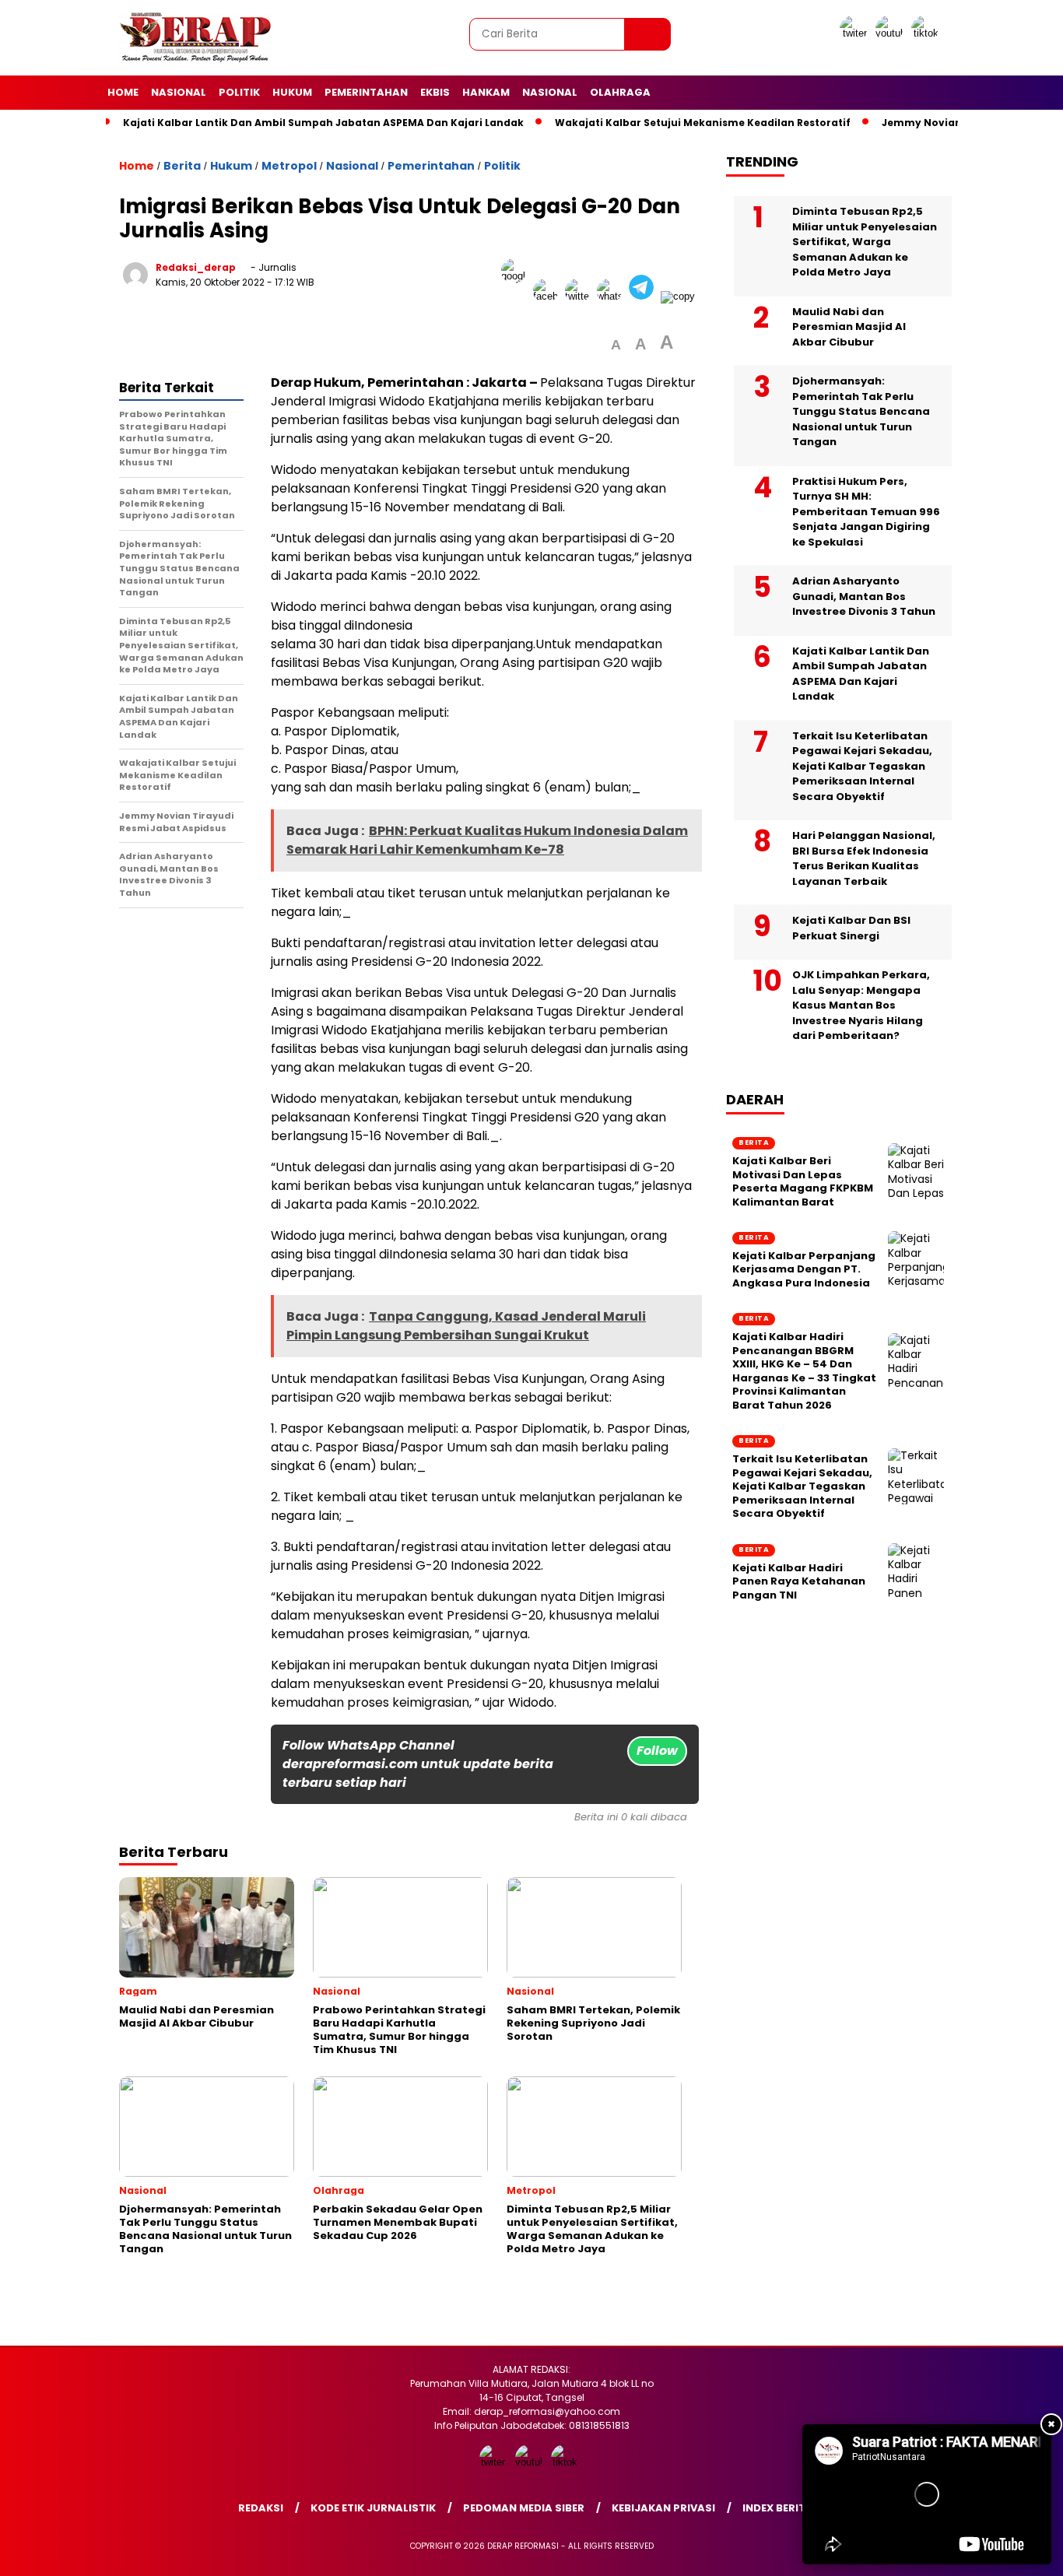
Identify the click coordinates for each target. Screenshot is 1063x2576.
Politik (239, 92)
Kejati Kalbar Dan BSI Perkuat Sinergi (851, 928)
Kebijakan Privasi (663, 2508)
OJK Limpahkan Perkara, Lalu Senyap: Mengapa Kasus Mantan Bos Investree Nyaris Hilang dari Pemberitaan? (861, 1005)
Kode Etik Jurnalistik (373, 2508)
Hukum (292, 92)
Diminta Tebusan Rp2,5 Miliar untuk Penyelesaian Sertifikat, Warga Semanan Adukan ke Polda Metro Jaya (865, 242)
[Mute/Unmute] (846, 2547)
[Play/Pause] (819, 2547)
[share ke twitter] (581, 296)
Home (123, 92)
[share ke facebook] (549, 296)
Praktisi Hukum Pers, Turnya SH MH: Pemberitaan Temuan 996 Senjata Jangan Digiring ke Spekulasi (866, 512)
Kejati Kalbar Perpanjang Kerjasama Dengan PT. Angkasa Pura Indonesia (804, 1270)
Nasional (179, 92)
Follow (657, 1751)
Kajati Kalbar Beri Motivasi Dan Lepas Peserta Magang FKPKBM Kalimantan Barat (803, 1181)
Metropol (289, 166)
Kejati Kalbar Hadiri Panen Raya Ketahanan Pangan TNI (799, 1582)
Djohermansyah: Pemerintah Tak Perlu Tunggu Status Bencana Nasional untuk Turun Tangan (861, 411)
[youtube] (892, 33)
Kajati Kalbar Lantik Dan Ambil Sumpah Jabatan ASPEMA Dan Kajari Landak (323, 123)
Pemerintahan (366, 92)
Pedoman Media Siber (524, 2508)
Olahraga (620, 92)
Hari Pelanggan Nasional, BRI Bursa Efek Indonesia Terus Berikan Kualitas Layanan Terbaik (864, 858)
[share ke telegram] (645, 296)
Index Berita (778, 2508)
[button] (616, 345)
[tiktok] (928, 33)
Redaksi (261, 2508)
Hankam (486, 92)
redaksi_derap (196, 267)
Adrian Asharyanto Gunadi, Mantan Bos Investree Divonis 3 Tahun (864, 596)
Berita (182, 166)
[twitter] (856, 33)
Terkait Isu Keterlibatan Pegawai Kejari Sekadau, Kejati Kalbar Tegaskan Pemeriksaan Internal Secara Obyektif (862, 766)
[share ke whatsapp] (613, 296)
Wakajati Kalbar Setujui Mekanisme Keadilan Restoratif (703, 123)
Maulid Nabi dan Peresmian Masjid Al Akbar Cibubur (849, 327)
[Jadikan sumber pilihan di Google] (517, 296)
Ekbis (435, 92)
